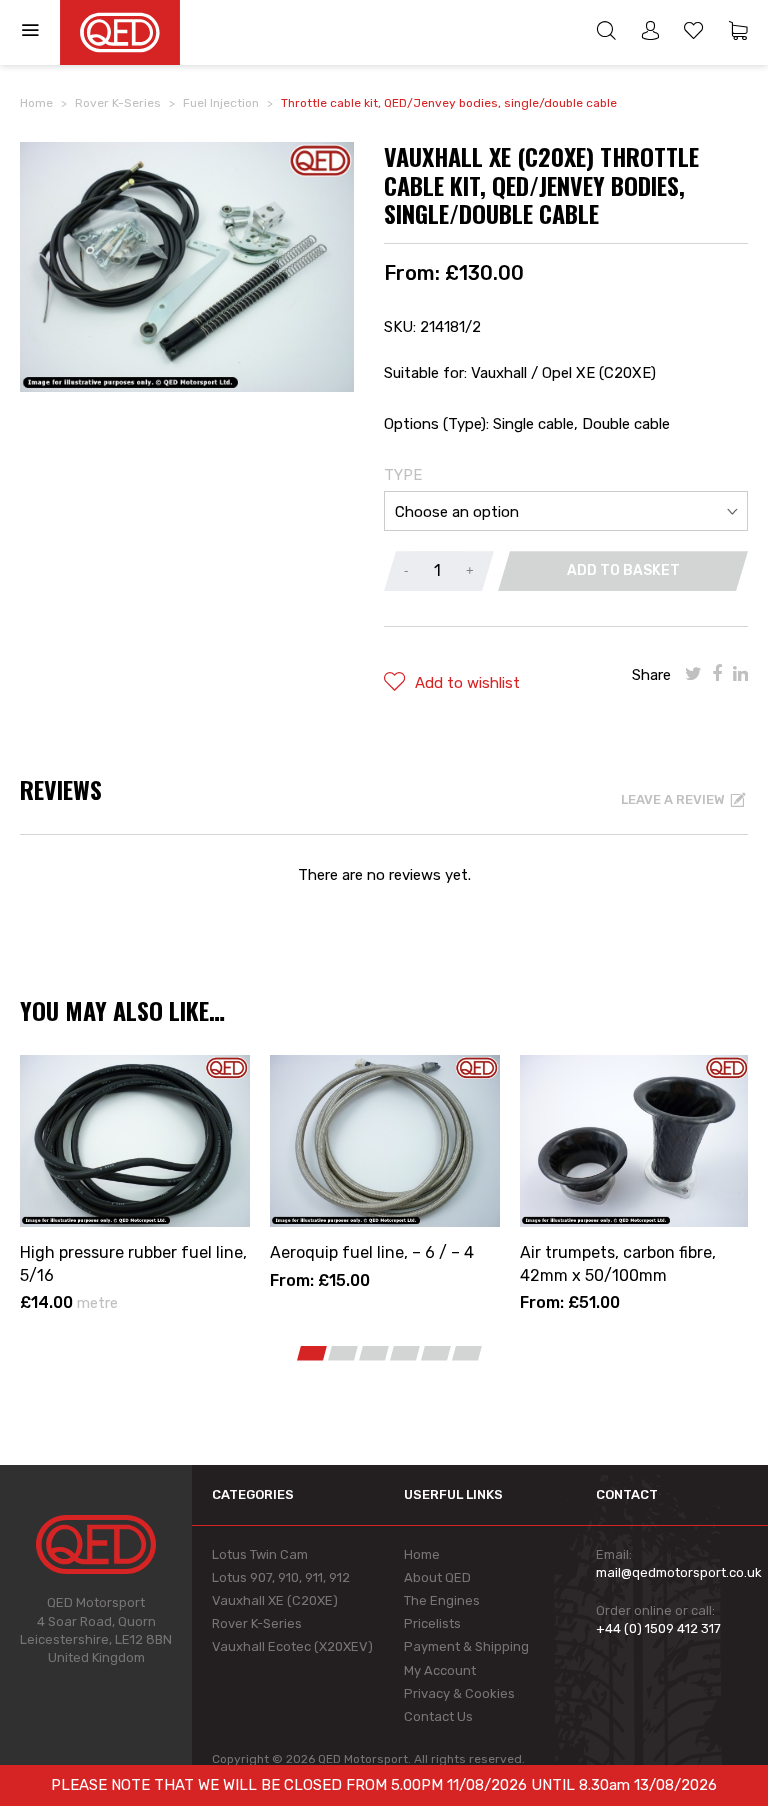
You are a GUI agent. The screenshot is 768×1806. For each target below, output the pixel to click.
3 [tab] (374, 1353)
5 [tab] (436, 1353)
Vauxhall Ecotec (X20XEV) (292, 1646)
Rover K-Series (118, 103)
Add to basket (623, 570)
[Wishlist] (694, 33)
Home (36, 103)
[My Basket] (738, 33)
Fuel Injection (221, 103)
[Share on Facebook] (717, 674)
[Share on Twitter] (693, 674)
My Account (440, 1670)
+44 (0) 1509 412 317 (658, 1628)
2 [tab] (343, 1353)
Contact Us (438, 1716)
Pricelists (432, 1623)
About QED (437, 1577)
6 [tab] (467, 1353)
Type (403, 475)
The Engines (442, 1600)
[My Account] (650, 33)
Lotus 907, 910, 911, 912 (281, 1577)
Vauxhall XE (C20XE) (275, 1600)
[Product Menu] (40, 32)
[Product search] (606, 33)
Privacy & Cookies (459, 1693)
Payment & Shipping (466, 1646)
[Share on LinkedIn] (740, 674)
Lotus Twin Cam (260, 1554)
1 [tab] (312, 1353)
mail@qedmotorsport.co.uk (679, 1572)
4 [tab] (405, 1353)
